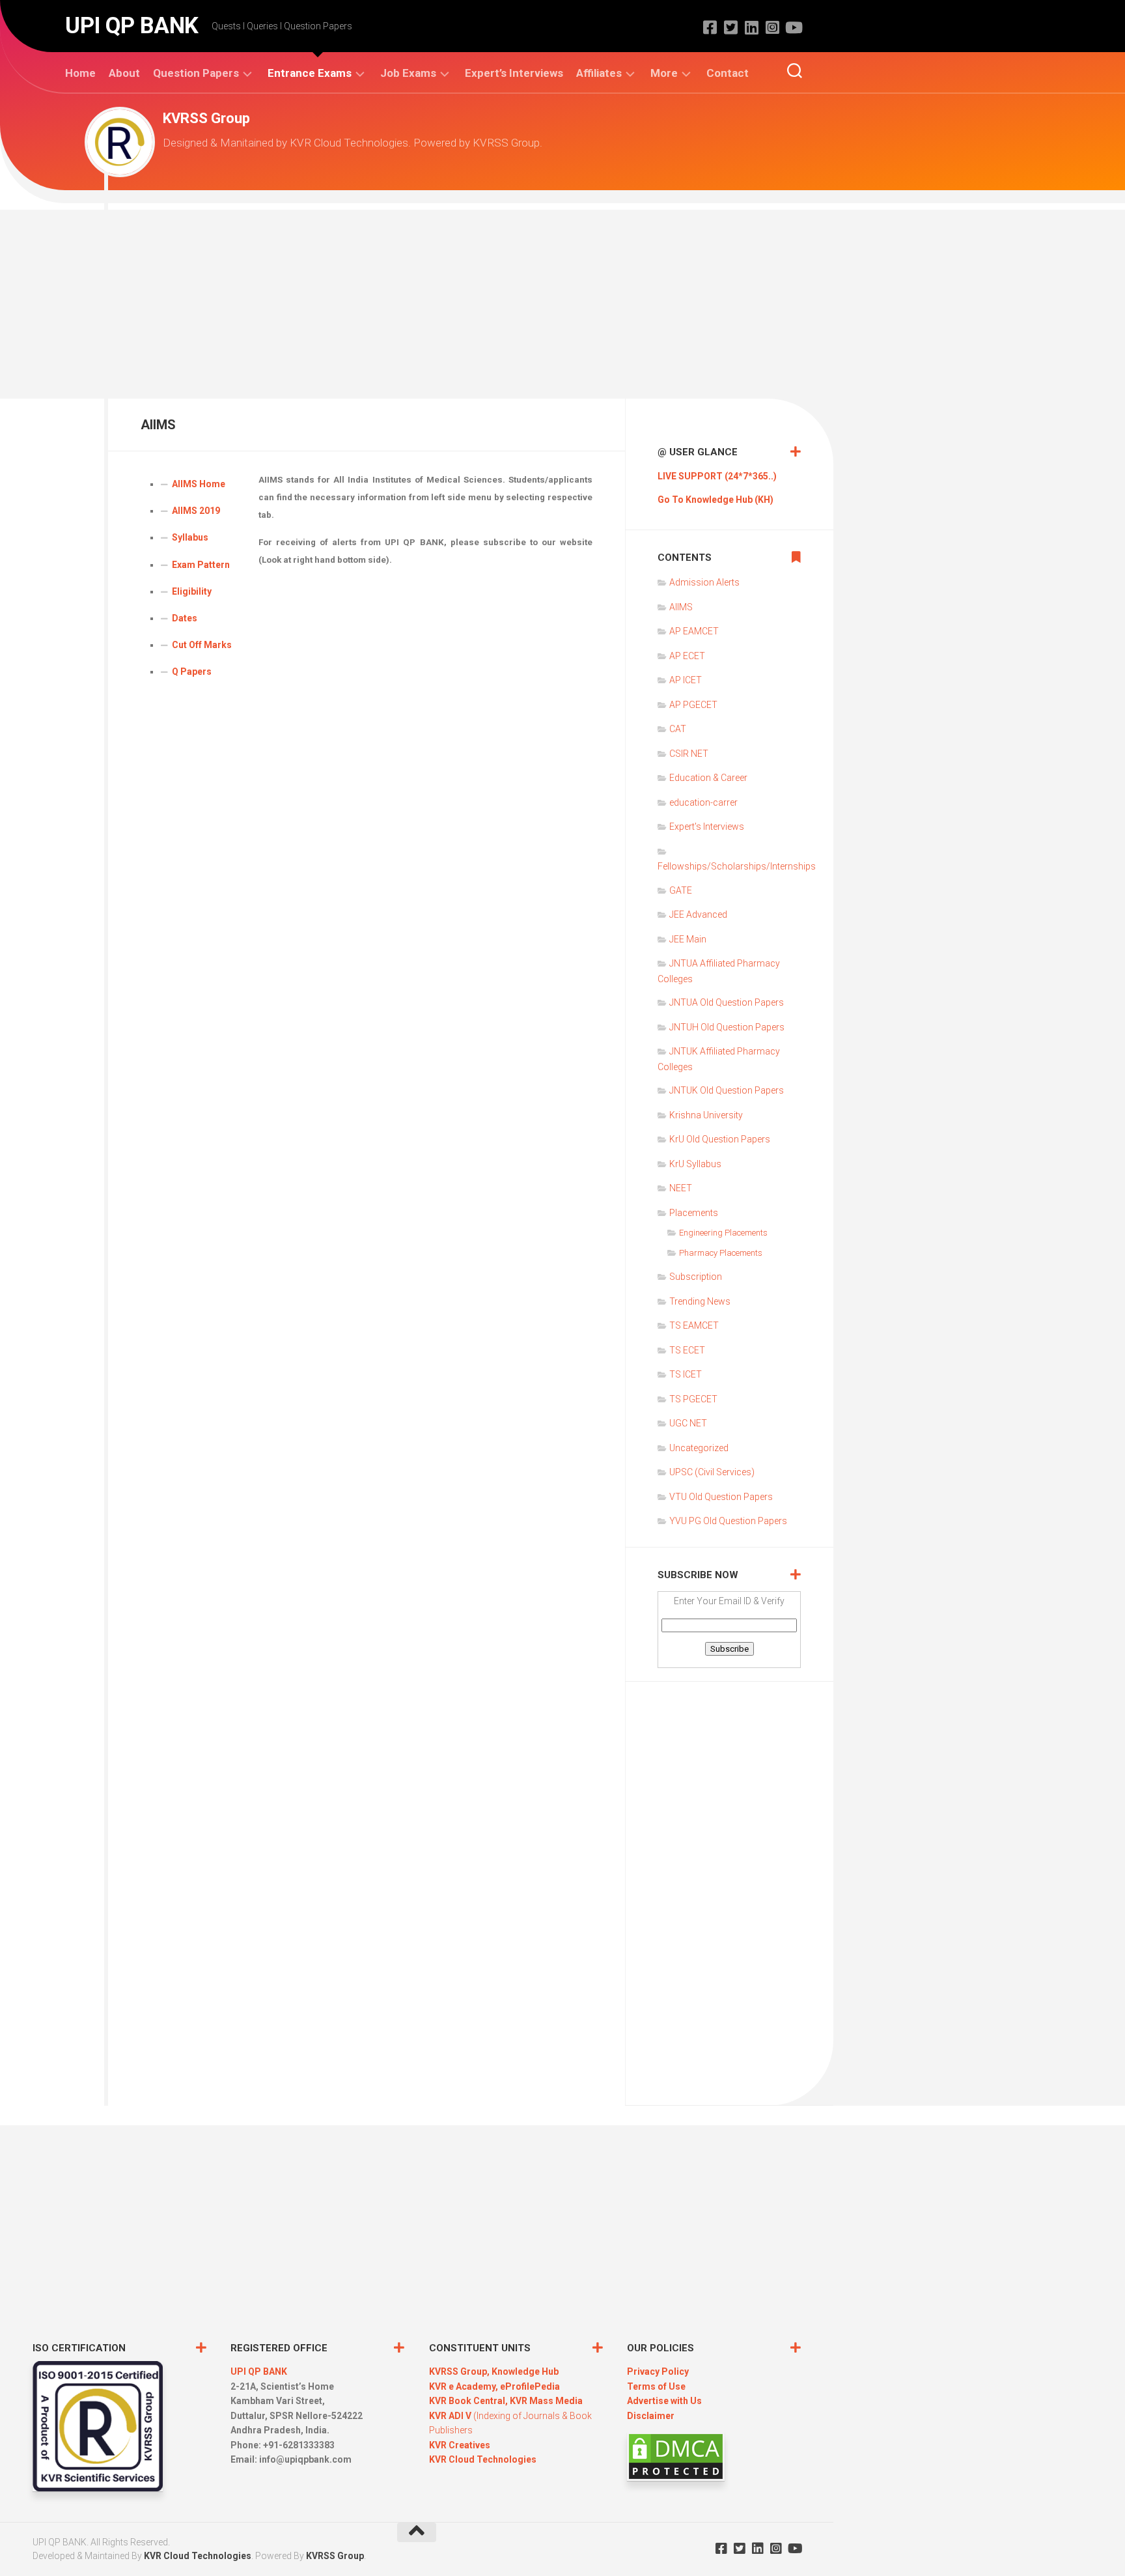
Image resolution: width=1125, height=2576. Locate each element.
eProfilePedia (530, 2386)
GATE (681, 890)
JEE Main (688, 939)
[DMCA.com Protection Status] (676, 2478)
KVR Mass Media (546, 2401)
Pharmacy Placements (721, 1253)
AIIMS (681, 607)
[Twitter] (730, 27)
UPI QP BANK (132, 26)
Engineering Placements (723, 1233)
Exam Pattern (201, 565)
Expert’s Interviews (514, 73)
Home (80, 73)
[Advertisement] (562, 301)
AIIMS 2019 (196, 511)
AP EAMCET (694, 631)
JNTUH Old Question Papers (727, 1027)
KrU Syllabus (695, 1164)
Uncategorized (699, 1448)
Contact (728, 73)
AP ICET (686, 680)
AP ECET (687, 656)
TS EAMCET (694, 1325)
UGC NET (688, 1423)
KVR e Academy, (465, 2386)
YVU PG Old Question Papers (728, 1521)
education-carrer (703, 802)
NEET (681, 1188)
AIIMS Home (199, 484)
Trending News (700, 1301)
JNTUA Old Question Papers (727, 1002)
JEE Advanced (698, 914)
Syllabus (190, 537)
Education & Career (708, 778)
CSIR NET (689, 754)
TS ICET (686, 1374)
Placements (694, 1213)
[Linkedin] (751, 27)
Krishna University (706, 1115)
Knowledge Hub (525, 2371)
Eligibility (192, 591)
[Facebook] (710, 27)
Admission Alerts (704, 582)
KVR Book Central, (469, 2401)
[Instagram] (772, 27)
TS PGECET (693, 1399)
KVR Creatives (460, 2445)
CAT (678, 729)
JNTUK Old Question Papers (727, 1090)
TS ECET (687, 1350)
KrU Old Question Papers (720, 1139)
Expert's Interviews (707, 827)
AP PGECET (693, 705)
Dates (185, 618)
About (124, 73)
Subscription (696, 1277)
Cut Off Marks (202, 645)
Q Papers (192, 672)
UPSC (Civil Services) (712, 1472)
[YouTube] (793, 27)
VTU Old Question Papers (721, 1497)
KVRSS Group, (460, 2371)
